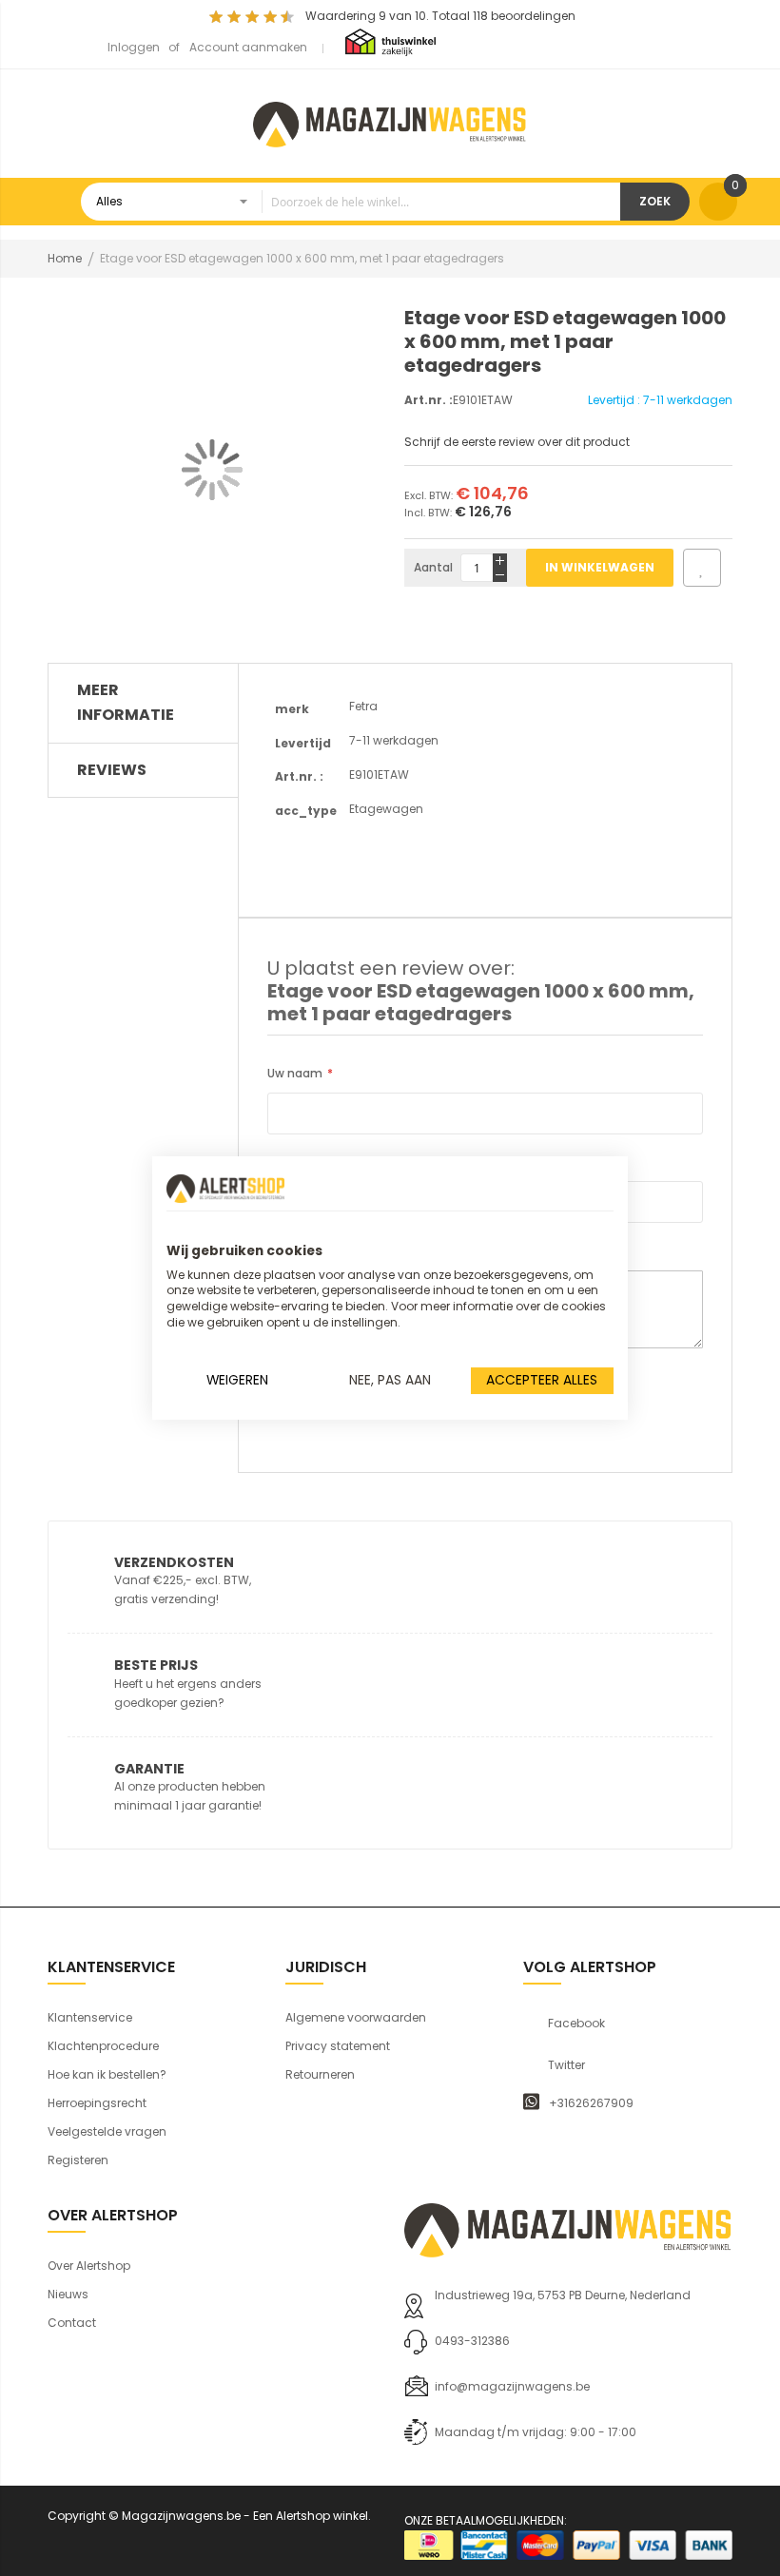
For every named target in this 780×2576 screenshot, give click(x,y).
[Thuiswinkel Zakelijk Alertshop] (390, 41)
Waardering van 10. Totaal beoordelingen (440, 16)
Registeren (78, 2160)
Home (65, 258)
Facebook (576, 2024)
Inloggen (134, 47)
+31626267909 (591, 2103)
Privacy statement (338, 2046)
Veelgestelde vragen (107, 2131)
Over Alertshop (89, 2266)
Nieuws (68, 2294)
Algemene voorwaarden (356, 2017)
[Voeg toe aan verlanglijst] (702, 568)
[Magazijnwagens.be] (390, 122)
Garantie (149, 1769)
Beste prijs (156, 1665)
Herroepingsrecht (97, 2103)
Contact (72, 2323)
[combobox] (351, 202)
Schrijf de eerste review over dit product (517, 442)
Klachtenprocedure (103, 2046)
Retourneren (320, 2074)
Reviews (112, 770)
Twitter (566, 2065)
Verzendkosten (174, 1562)
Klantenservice (90, 2017)
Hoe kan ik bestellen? (107, 2074)
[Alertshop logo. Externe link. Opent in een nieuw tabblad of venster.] (225, 1189)
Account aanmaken (248, 47)
